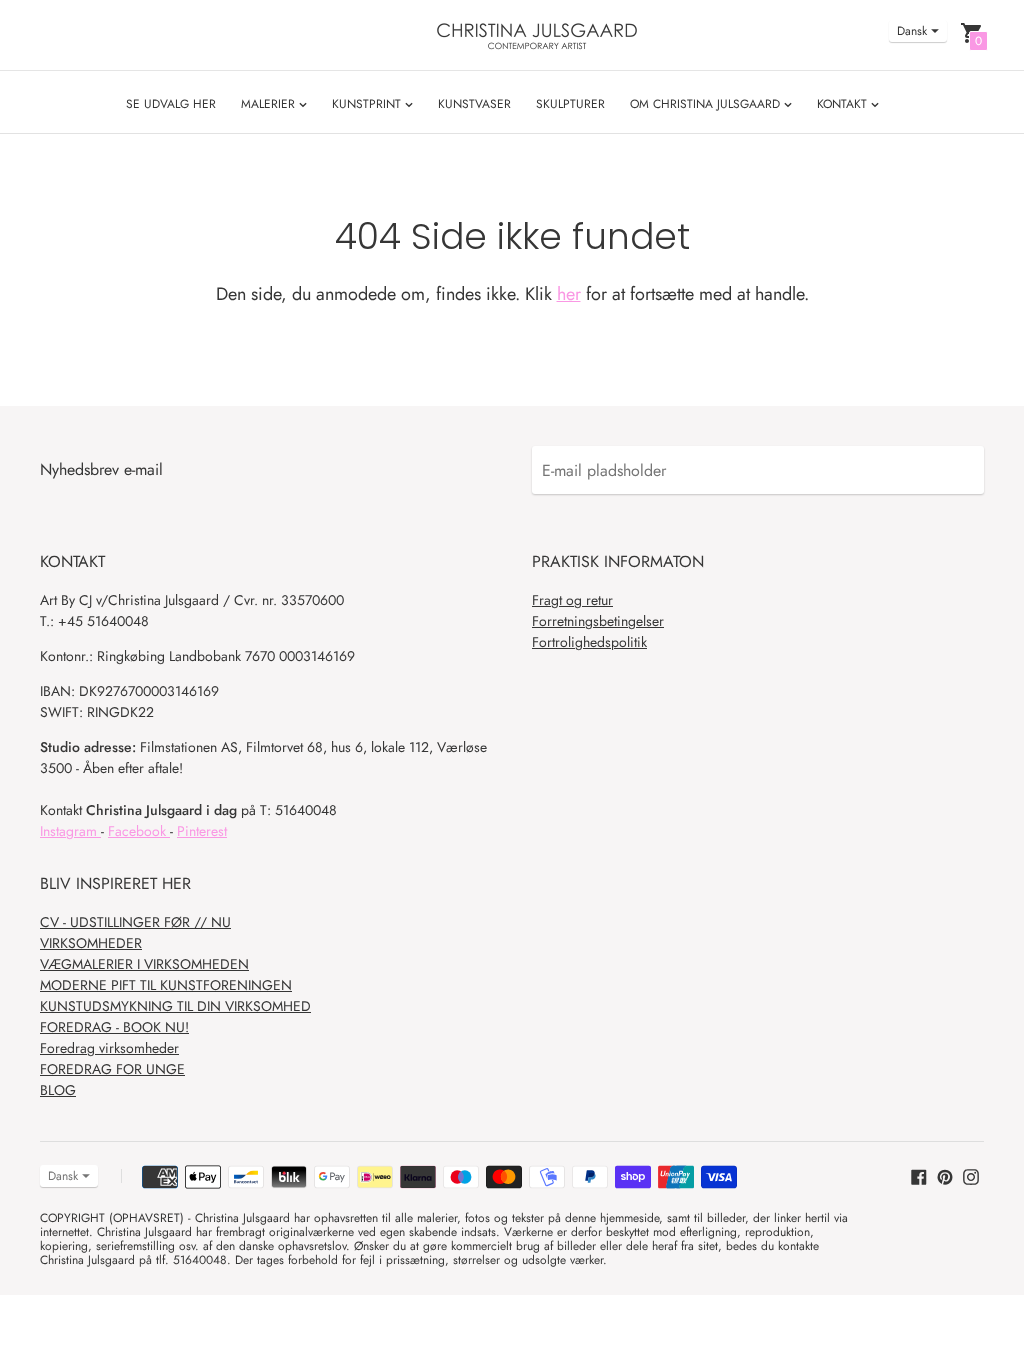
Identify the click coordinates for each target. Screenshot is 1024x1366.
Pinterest (202, 831)
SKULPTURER (570, 104)
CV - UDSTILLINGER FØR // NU (135, 922)
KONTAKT (844, 104)
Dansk (912, 31)
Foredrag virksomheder (109, 1048)
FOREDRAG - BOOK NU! (114, 1027)
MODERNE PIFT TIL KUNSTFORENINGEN (166, 985)
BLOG (58, 1090)
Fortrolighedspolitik (589, 642)
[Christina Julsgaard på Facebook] (919, 1174)
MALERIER (270, 104)
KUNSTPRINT (368, 104)
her (569, 294)
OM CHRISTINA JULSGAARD (707, 104)
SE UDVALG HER (171, 104)
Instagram (70, 831)
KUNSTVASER (474, 104)
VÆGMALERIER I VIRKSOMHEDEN (144, 964)
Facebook (139, 831)
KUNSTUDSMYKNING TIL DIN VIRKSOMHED (175, 1006)
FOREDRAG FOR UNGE (112, 1069)
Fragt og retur (572, 600)
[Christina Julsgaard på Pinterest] (945, 1174)
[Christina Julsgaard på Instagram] (971, 1174)
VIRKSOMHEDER (91, 943)
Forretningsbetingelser (598, 621)
